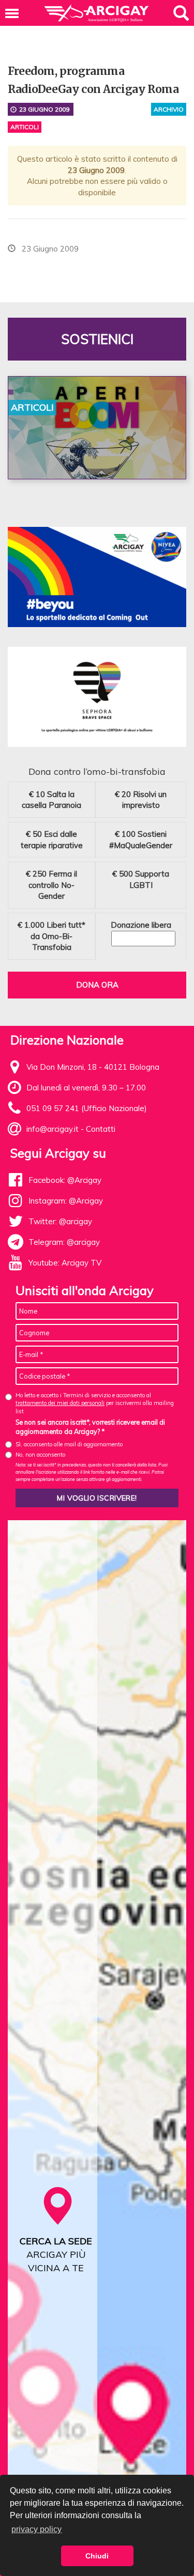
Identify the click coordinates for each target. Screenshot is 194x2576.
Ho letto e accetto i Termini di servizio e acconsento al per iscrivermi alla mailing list (95, 1403)
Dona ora (97, 985)
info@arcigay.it (53, 1129)
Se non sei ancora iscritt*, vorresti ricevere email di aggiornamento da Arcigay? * (90, 1427)
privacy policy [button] (36, 2529)
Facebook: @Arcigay (65, 1180)
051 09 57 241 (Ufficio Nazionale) (87, 1108)
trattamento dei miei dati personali (60, 1403)
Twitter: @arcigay (60, 1221)
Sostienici (97, 339)
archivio (169, 109)
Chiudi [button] (97, 2556)
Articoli (25, 127)
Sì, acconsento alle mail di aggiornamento (69, 1444)
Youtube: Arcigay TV (65, 1263)
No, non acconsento (40, 1455)
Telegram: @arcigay (64, 1242)
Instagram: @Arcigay (66, 1201)
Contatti (101, 1129)
